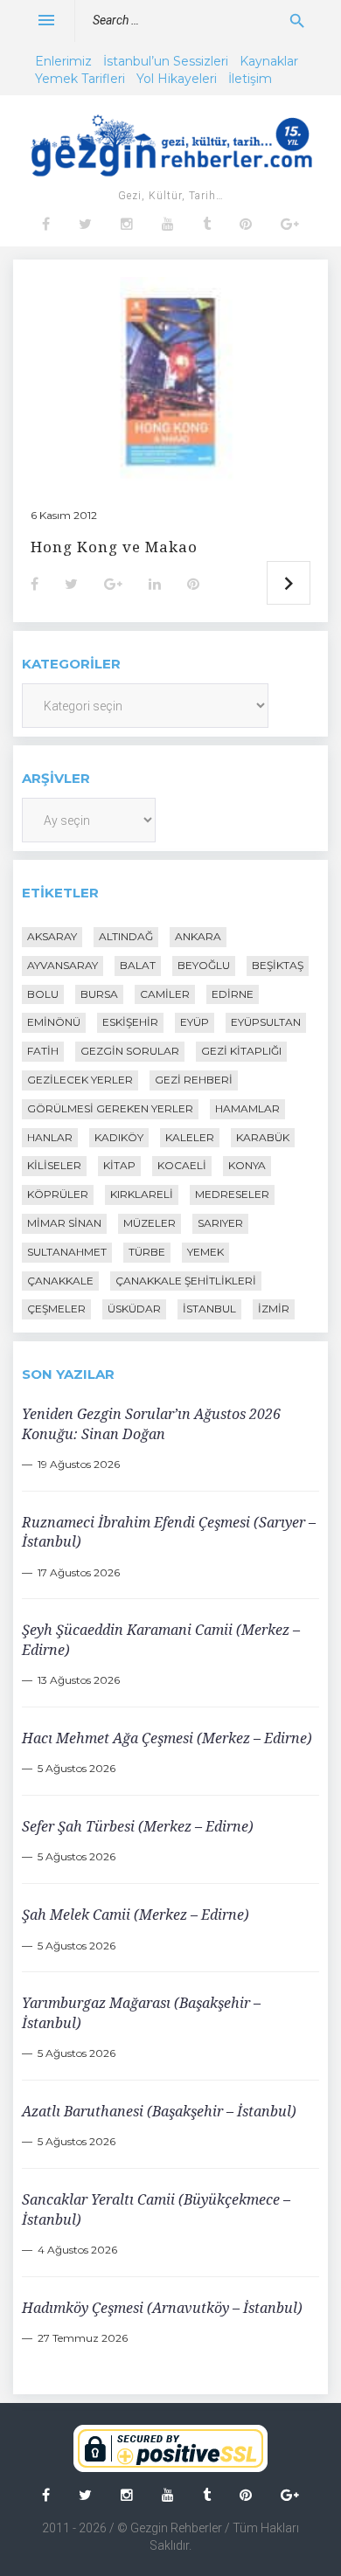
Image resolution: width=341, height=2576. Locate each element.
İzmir (274, 1309)
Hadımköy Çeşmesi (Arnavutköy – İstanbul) (162, 2308)
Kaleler (190, 1137)
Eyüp (195, 1022)
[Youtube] (168, 225)
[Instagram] (127, 225)
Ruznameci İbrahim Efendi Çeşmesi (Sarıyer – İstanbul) (169, 1532)
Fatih (43, 1051)
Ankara (198, 936)
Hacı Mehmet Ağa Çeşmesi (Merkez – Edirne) (167, 1738)
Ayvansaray (63, 965)
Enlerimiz (63, 61)
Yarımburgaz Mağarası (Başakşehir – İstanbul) (141, 2012)
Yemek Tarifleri (80, 79)
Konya (247, 1165)
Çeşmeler (56, 1309)
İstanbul (209, 1309)
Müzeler (150, 1223)
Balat (138, 965)
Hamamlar (247, 1108)
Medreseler (232, 1194)
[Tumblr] (207, 225)
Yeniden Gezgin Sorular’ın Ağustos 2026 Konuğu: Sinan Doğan (151, 1423)
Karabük (263, 1137)
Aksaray (52, 936)
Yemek (205, 1252)
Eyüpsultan (266, 1022)
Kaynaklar (269, 61)
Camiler (165, 994)
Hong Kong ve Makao (114, 547)
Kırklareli (142, 1194)
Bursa (99, 994)
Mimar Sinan (64, 1223)
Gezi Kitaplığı (241, 1051)
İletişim (250, 79)
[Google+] (290, 225)
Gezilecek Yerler (80, 1080)
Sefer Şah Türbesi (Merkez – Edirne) (138, 1826)
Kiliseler (54, 1165)
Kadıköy (119, 1137)
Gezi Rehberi (194, 1080)
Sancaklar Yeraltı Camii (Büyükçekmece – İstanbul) (156, 2209)
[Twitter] (85, 225)
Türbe (147, 1252)
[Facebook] (46, 225)
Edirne (233, 994)
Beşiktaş (278, 965)
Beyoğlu (204, 965)
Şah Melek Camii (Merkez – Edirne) (136, 1915)
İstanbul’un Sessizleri (166, 61)
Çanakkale (60, 1281)
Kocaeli (182, 1165)
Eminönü (54, 1022)
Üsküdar (134, 1309)
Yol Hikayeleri (177, 79)
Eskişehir (130, 1022)
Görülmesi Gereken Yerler (110, 1108)
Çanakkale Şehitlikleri (186, 1281)
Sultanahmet (67, 1252)
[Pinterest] (246, 225)
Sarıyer (220, 1223)
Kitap (119, 1165)
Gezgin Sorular (130, 1051)
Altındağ (126, 936)
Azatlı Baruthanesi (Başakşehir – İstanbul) (159, 2111)
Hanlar (50, 1137)
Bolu (43, 994)
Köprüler (58, 1194)
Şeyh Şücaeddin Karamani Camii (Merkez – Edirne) (161, 1639)
